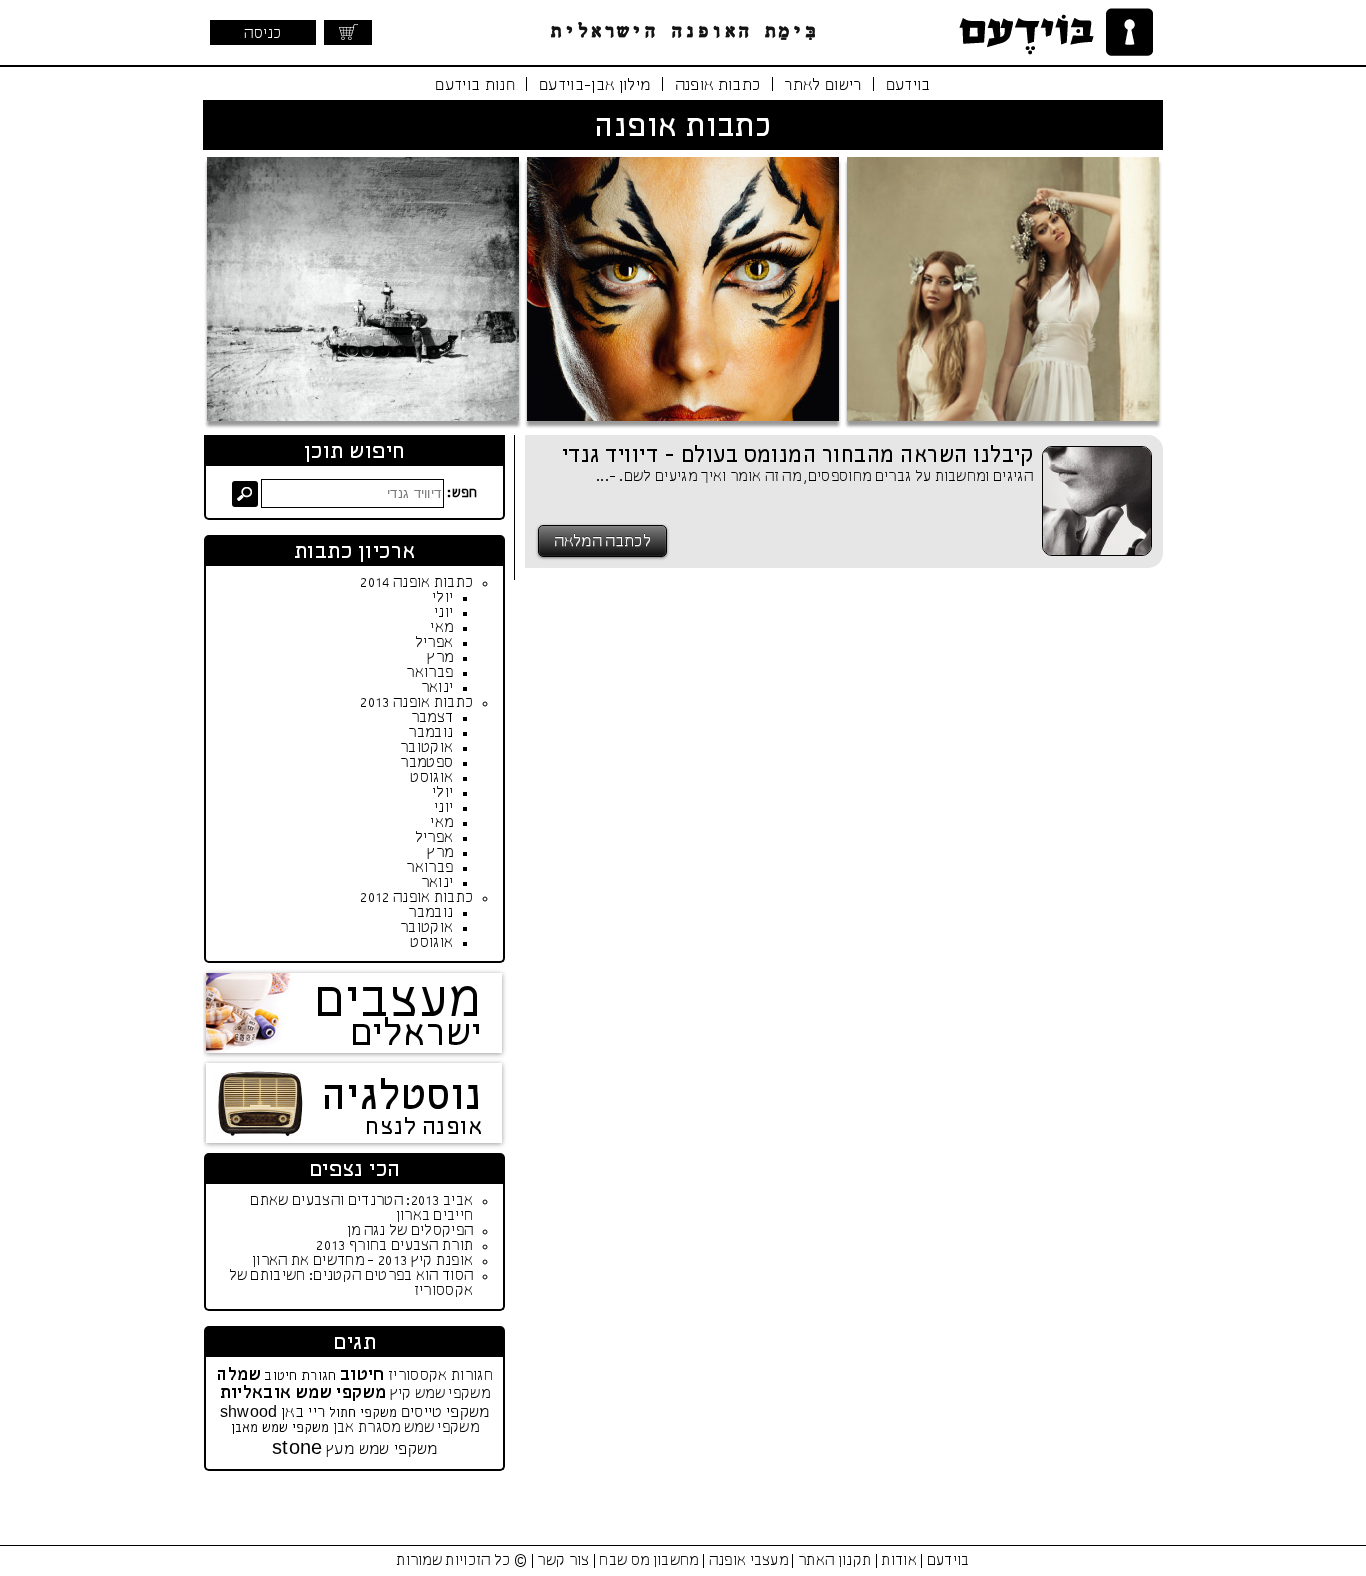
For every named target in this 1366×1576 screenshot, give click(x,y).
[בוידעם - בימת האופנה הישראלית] (1053, 32)
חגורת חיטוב (300, 1376)
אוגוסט (431, 778)
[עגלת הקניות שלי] (348, 32)
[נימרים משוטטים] (683, 289)
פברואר (429, 673)
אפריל (434, 643)
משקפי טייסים (445, 1412)
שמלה (238, 1375)
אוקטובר (426, 748)
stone (297, 1449)
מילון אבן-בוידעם (594, 85)
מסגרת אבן (367, 1428)
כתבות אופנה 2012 (416, 898)
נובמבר (430, 733)
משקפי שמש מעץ (381, 1449)
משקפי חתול (363, 1413)
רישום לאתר (822, 85)
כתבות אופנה (718, 85)
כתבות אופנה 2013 (416, 703)
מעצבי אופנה (749, 1561)
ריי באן (303, 1412)
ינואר (437, 688)
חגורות (472, 1376)
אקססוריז (418, 1376)
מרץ (440, 658)
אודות (899, 1561)
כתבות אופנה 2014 (416, 583)
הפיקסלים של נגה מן (410, 1231)
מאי (441, 628)
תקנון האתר (834, 1561)
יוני (443, 613)
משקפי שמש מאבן (280, 1428)
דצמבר (432, 718)
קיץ (401, 1394)
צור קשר (563, 1561)
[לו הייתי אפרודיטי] (1003, 289)
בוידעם (908, 85)
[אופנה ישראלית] (363, 289)
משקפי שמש (452, 1394)
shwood (249, 1413)
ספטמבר (426, 763)
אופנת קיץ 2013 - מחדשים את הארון (362, 1261)
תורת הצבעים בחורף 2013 (394, 1246)
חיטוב (362, 1375)
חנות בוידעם (475, 85)
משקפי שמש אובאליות (303, 1393)
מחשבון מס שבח (648, 1561)
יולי (442, 598)
